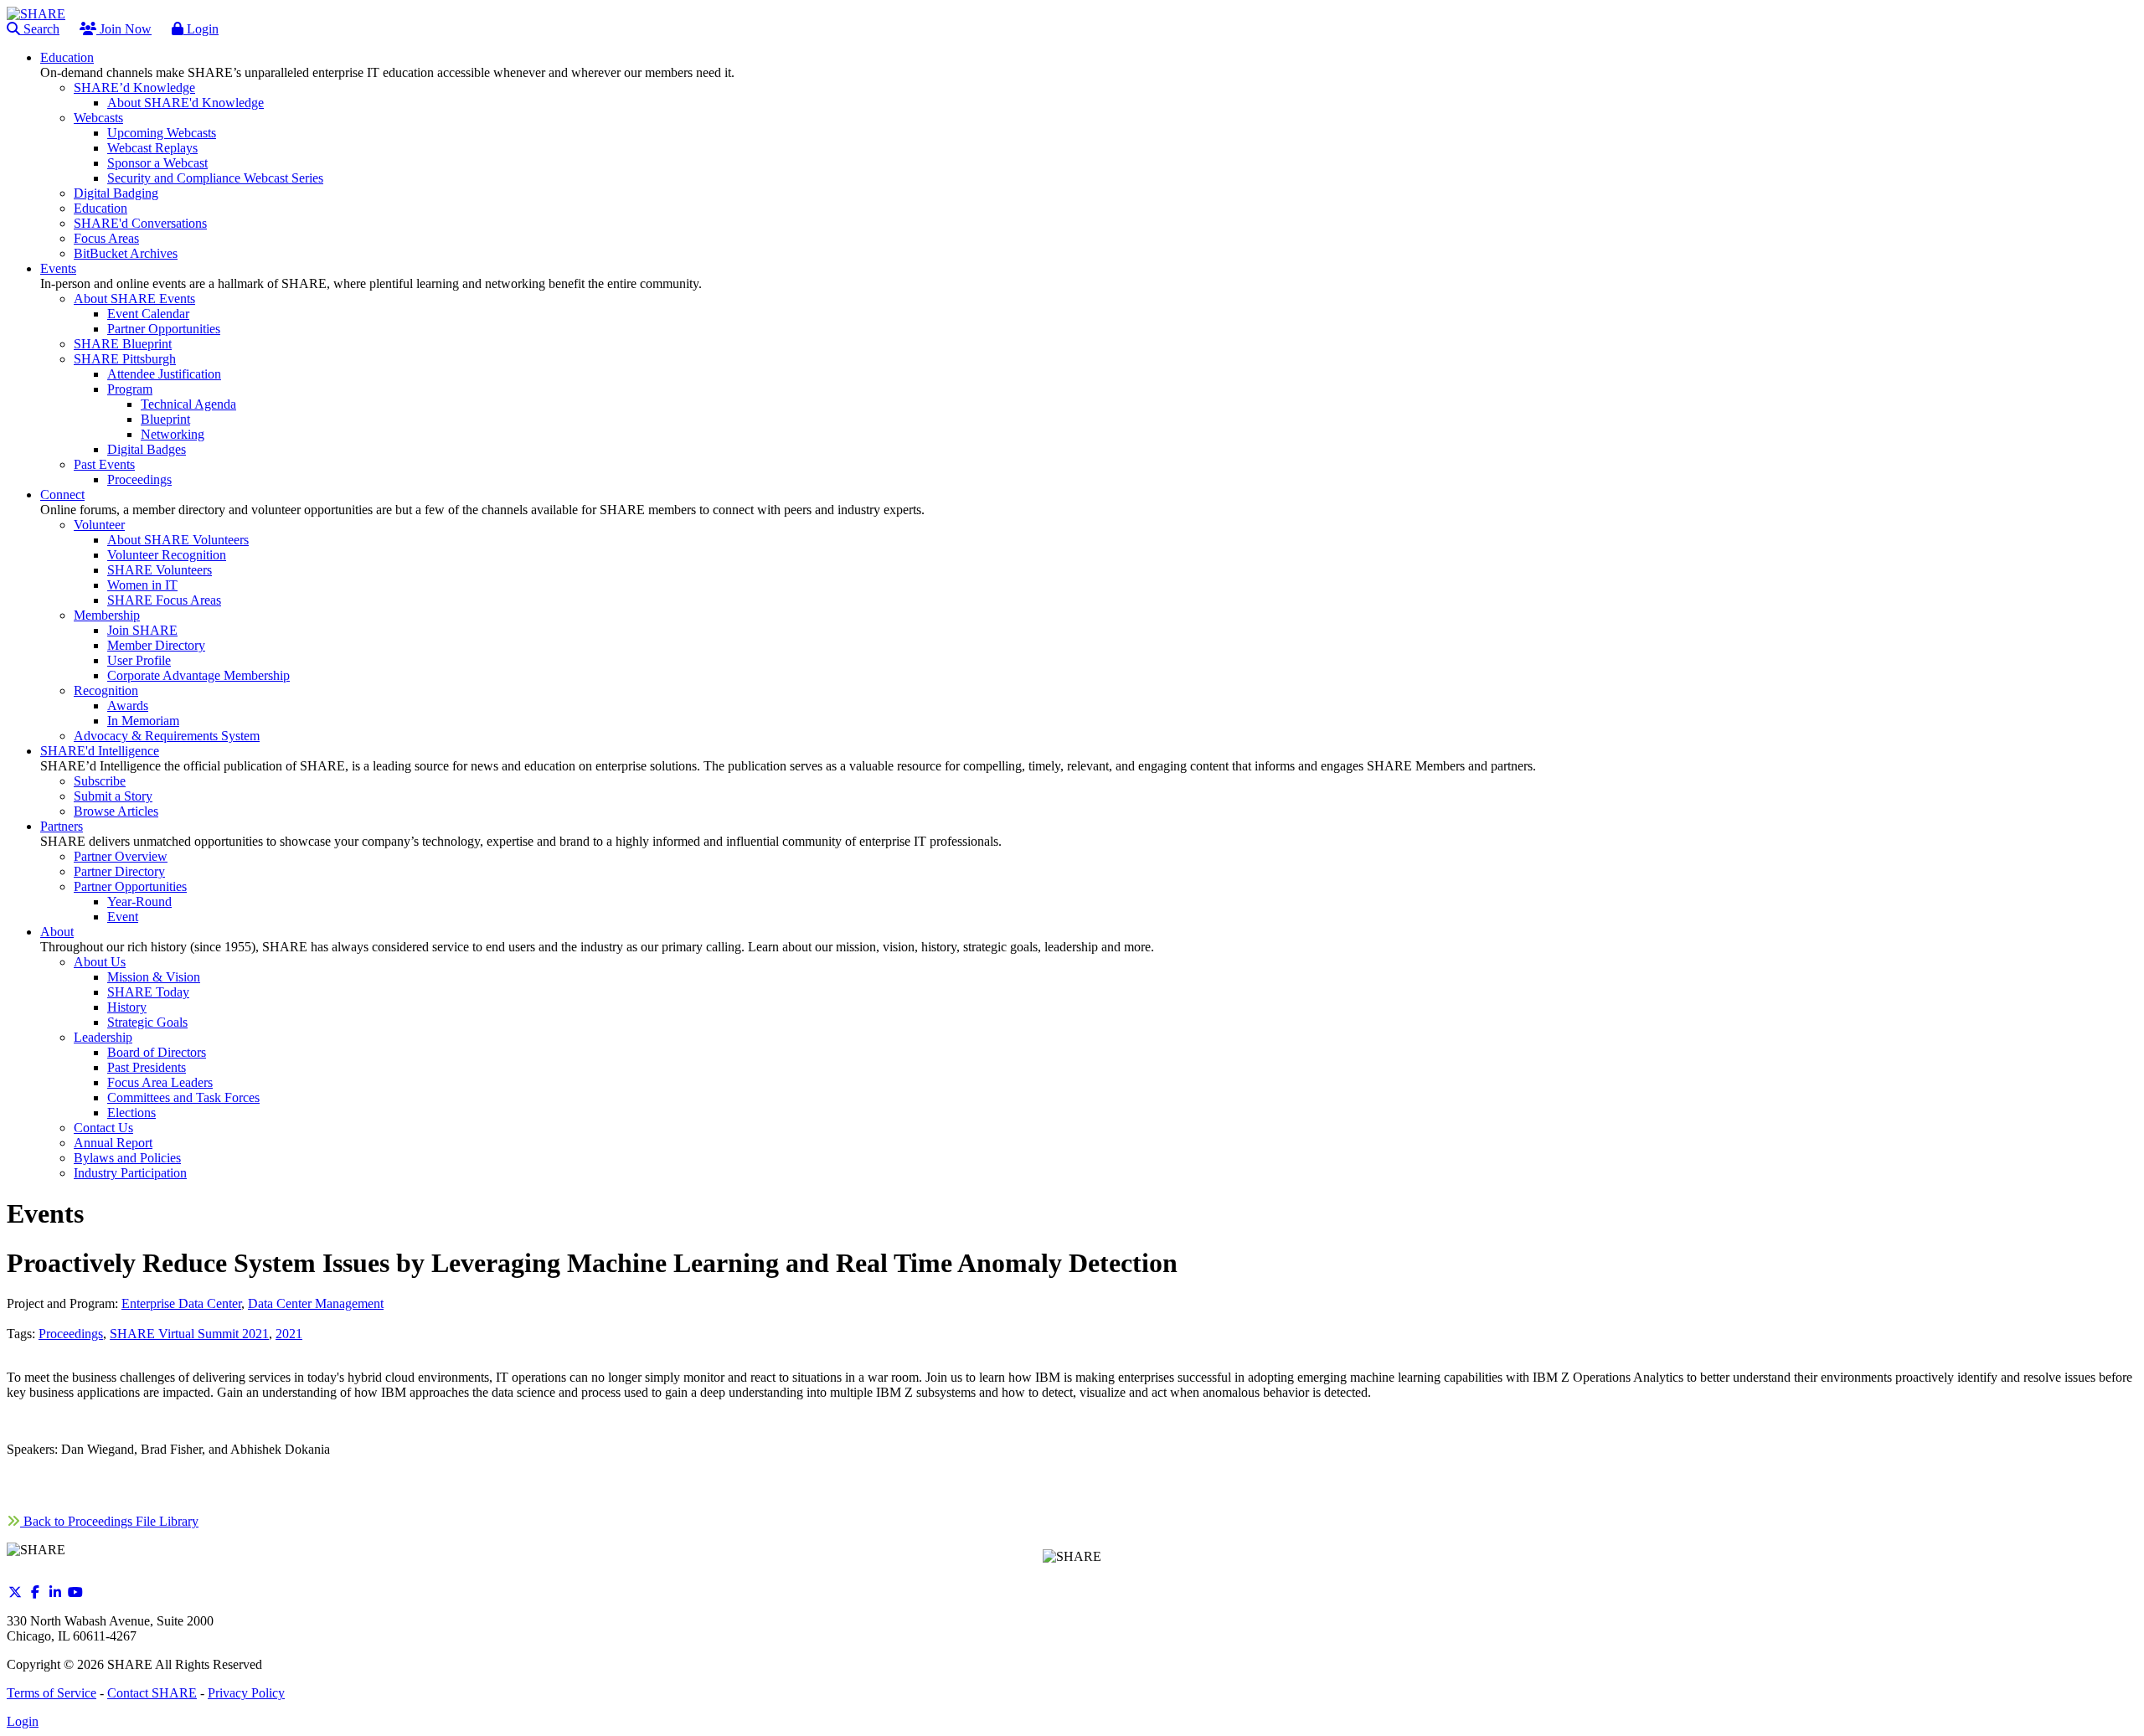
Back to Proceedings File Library (109, 1521)
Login (201, 29)
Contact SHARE (152, 1693)
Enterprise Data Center (181, 1303)
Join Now (124, 29)
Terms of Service (52, 1693)
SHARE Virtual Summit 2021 (189, 1334)
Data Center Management (316, 1303)
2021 (289, 1334)
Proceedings (71, 1334)
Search (40, 29)
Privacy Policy (246, 1693)
